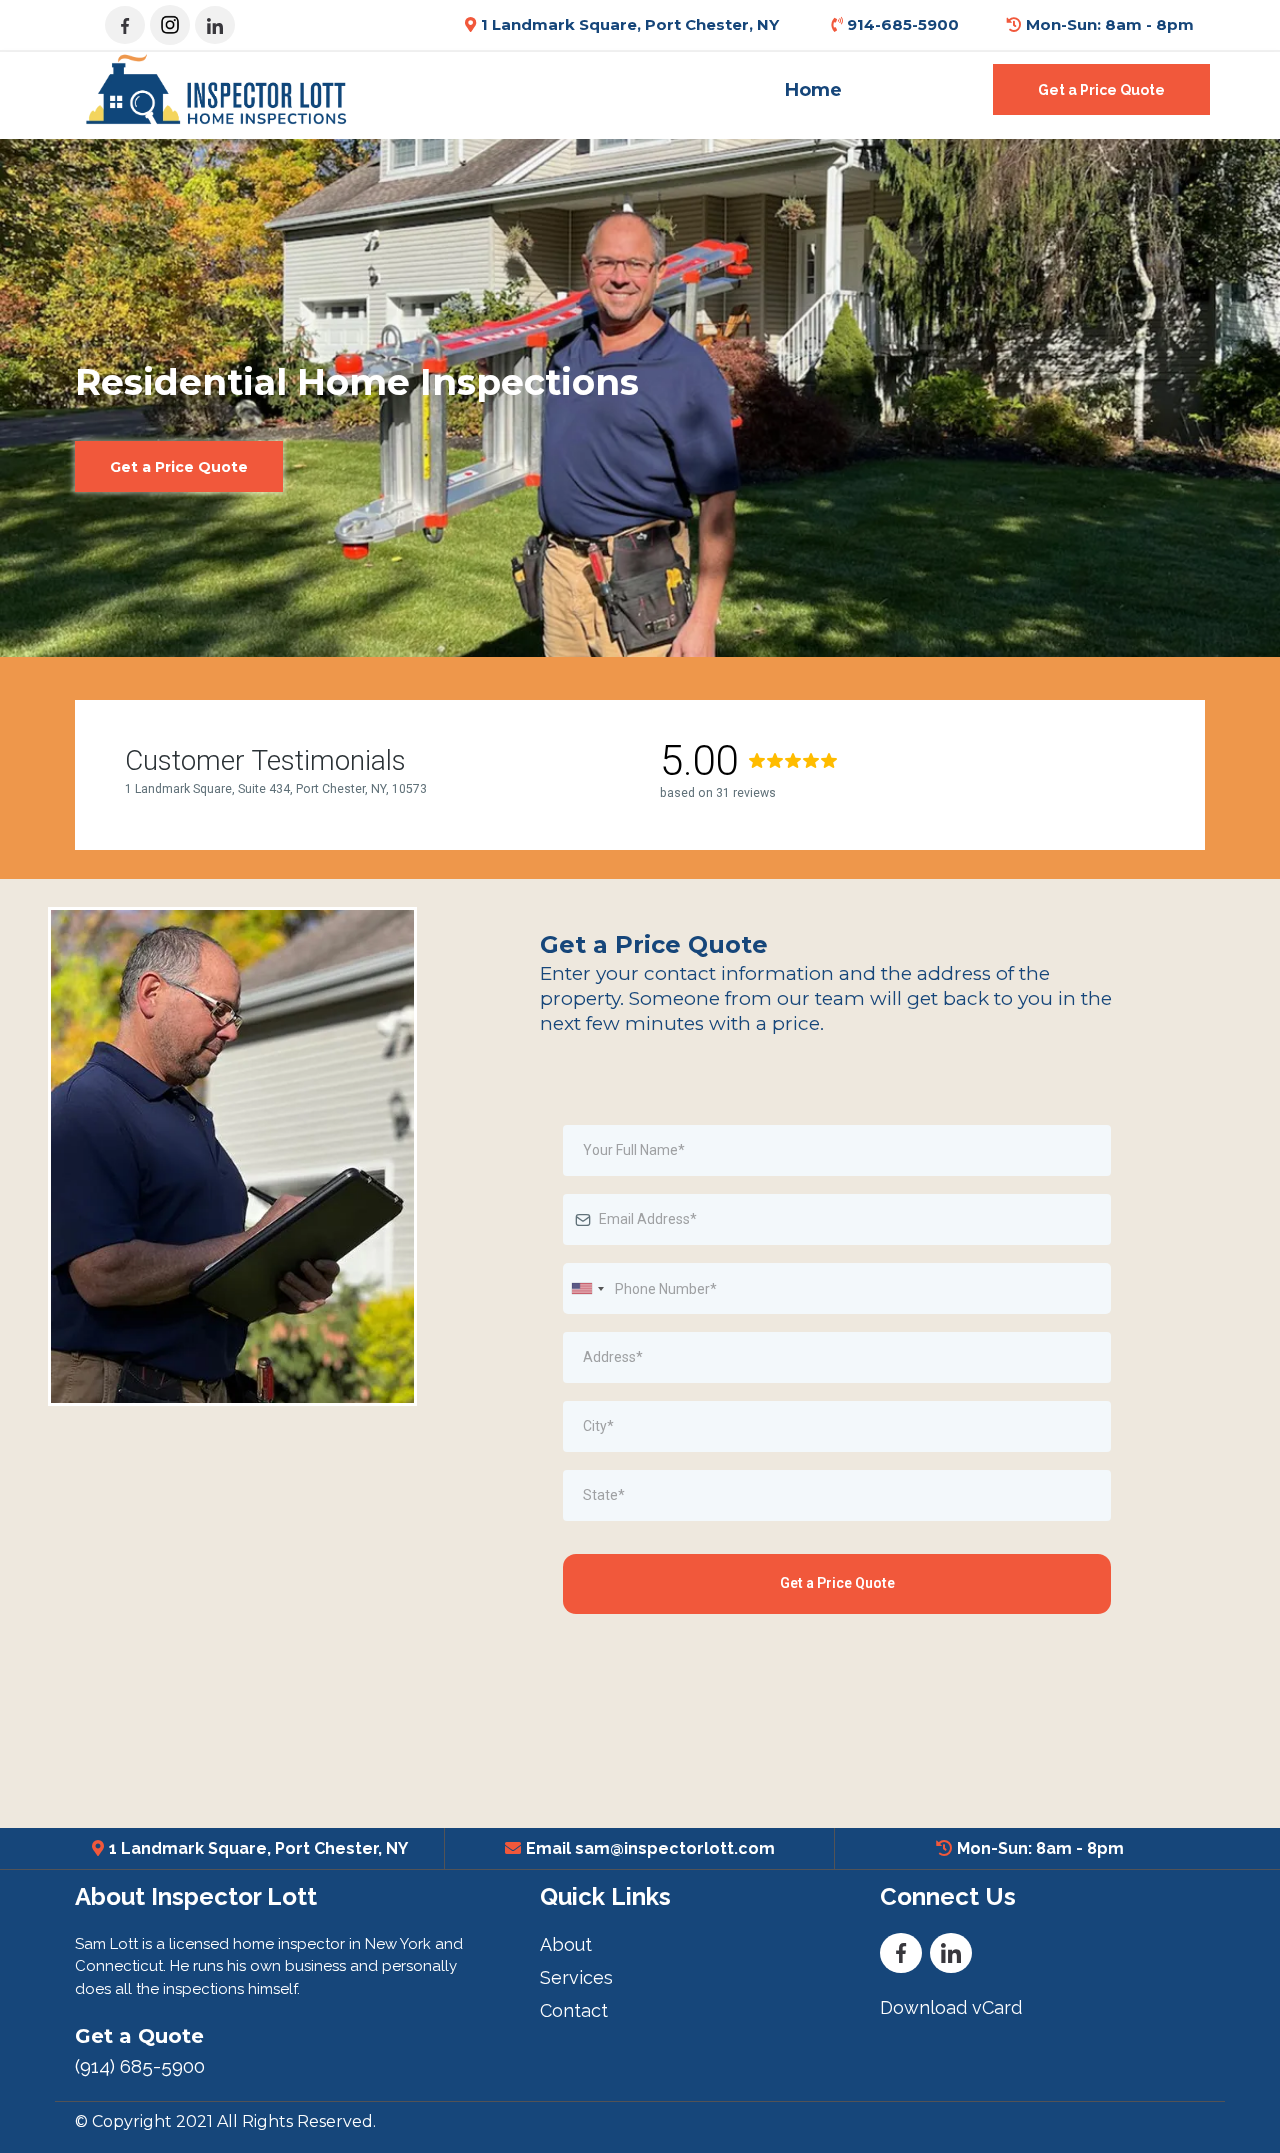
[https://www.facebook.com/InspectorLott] (125, 25)
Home (813, 90)
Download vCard (951, 2007)
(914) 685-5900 (140, 2066)
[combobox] (587, 1288)
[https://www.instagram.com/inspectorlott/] (170, 25)
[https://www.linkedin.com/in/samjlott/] (215, 25)
